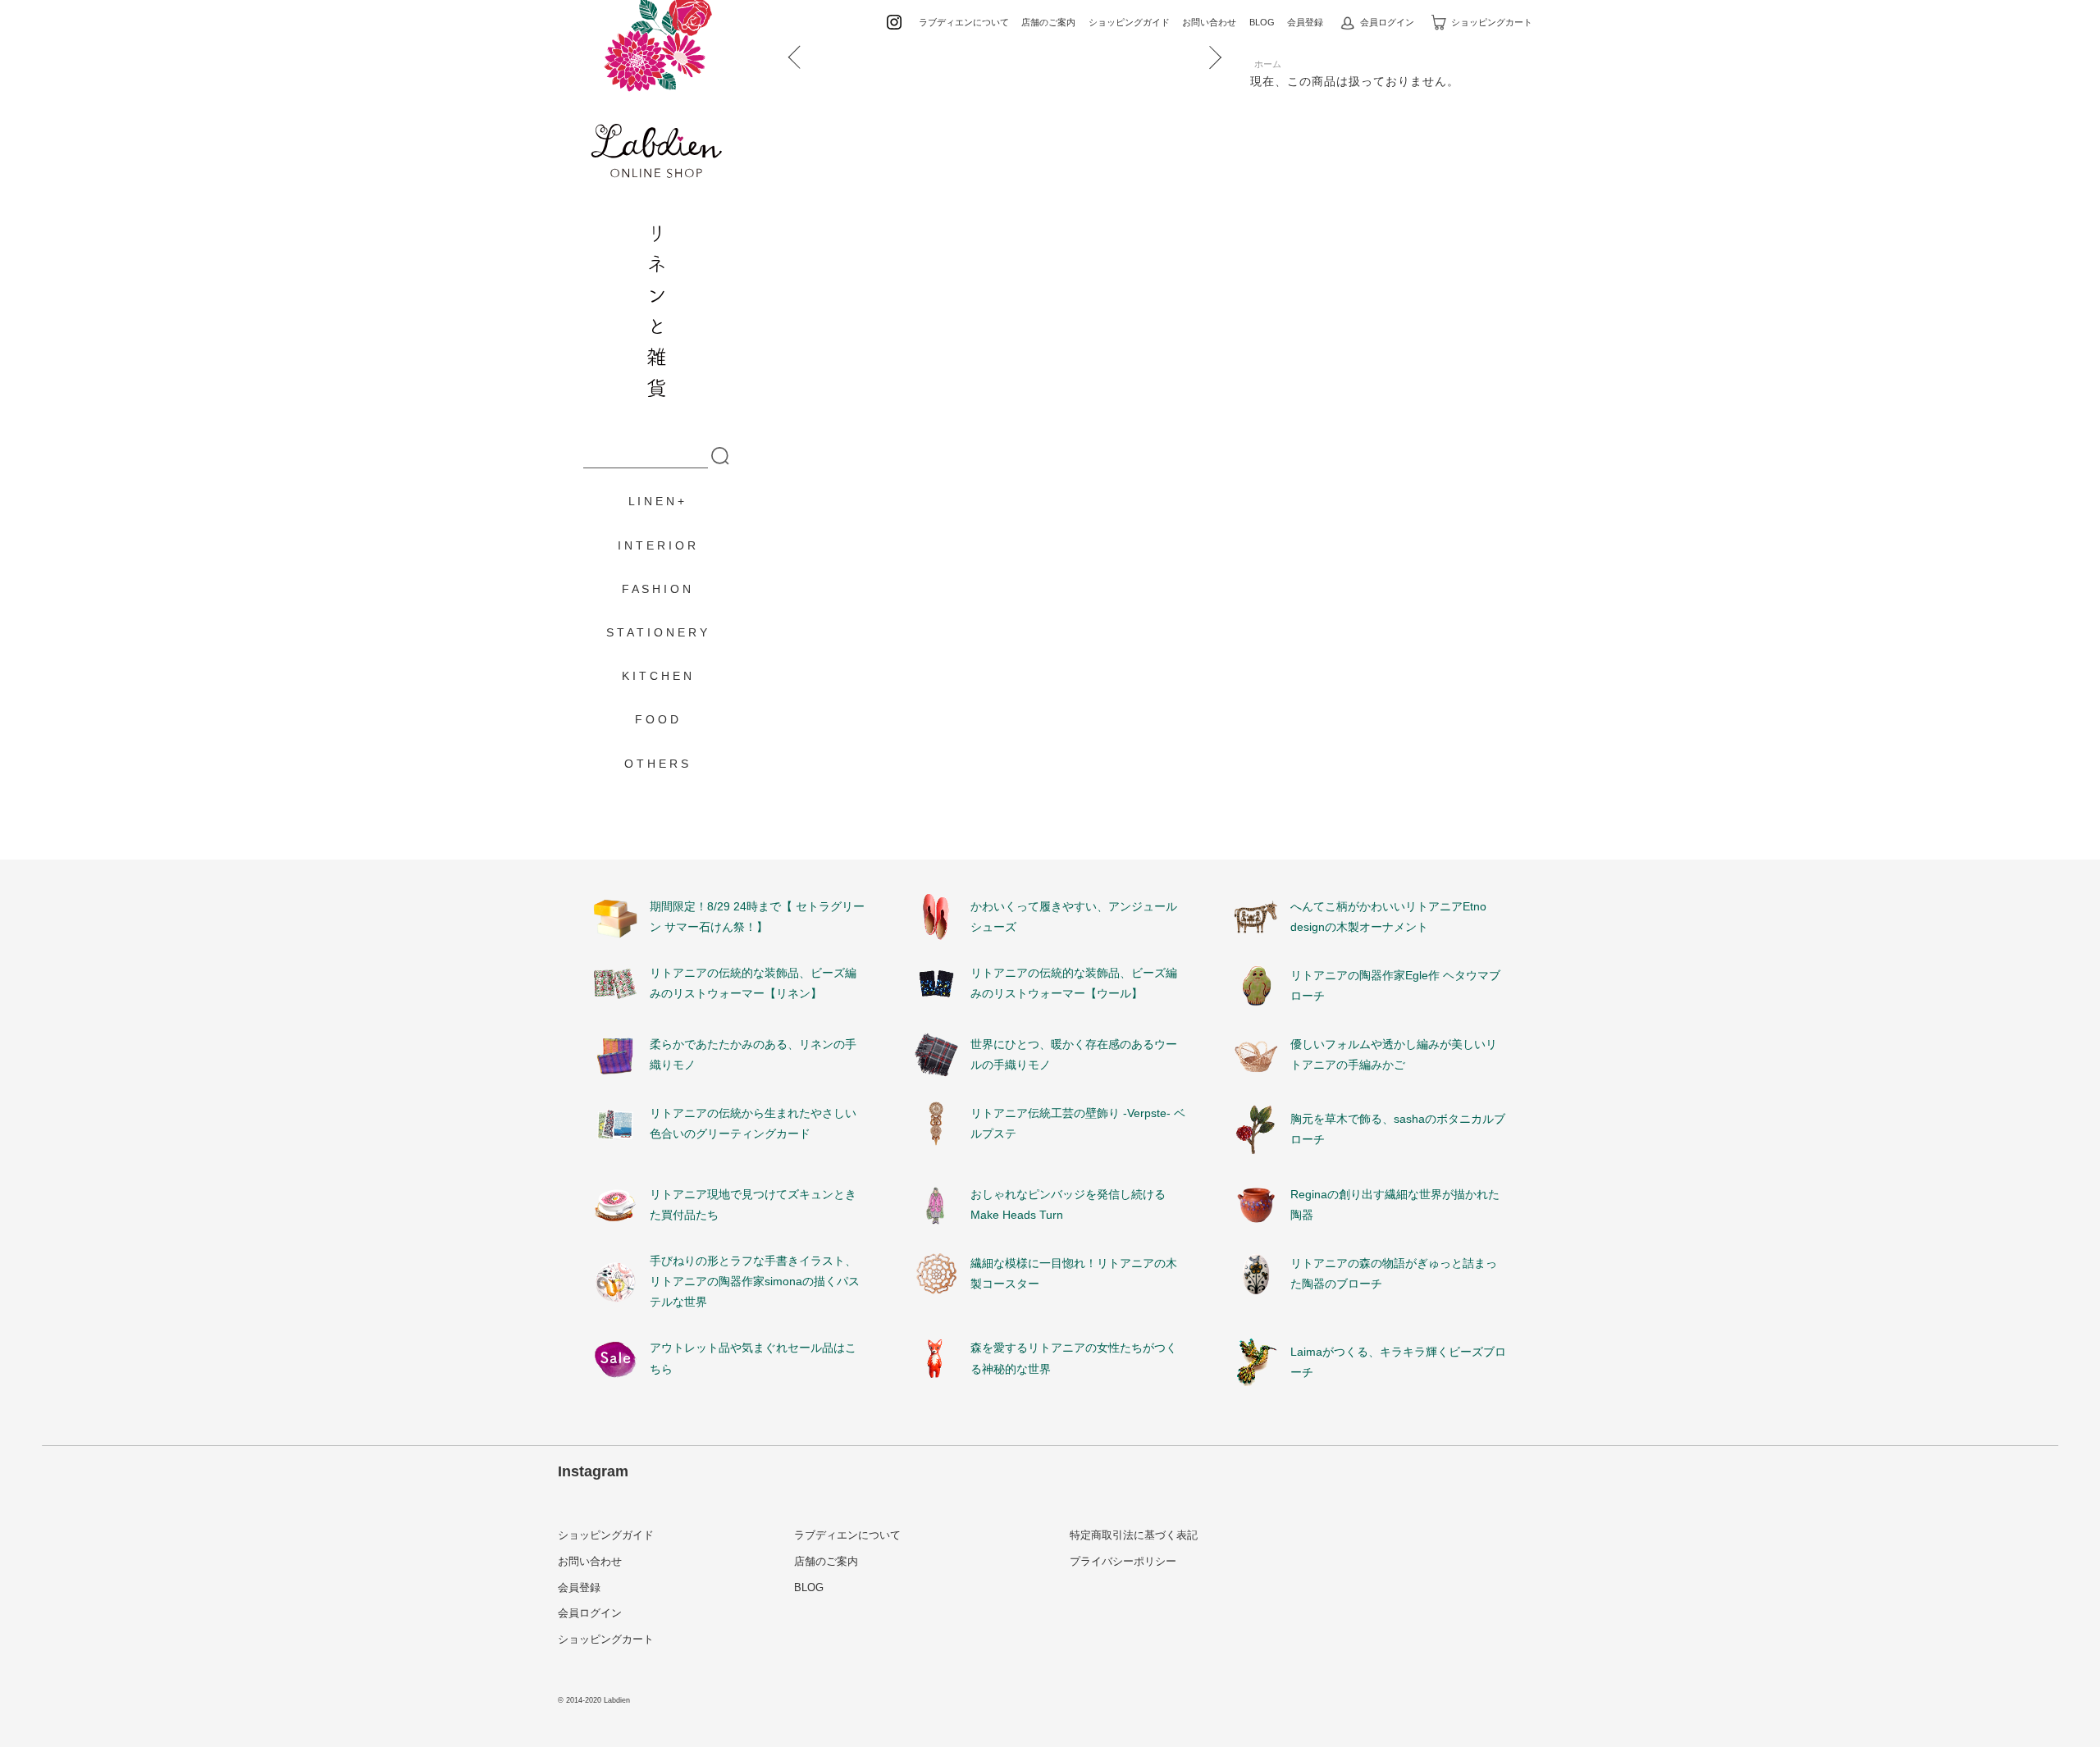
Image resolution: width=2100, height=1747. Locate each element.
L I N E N (651, 501)
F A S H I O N (656, 589)
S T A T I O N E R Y (657, 632)
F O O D (657, 719)
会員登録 (1305, 22)
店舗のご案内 (1048, 22)
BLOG (1262, 22)
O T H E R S (656, 764)
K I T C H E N (657, 676)
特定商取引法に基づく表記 (1134, 1535)
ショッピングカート (1492, 22)
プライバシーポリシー (1123, 1561)
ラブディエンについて (964, 22)
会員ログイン (1387, 22)
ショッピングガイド (1129, 22)
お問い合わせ (1209, 22)
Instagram (593, 1471)
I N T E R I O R (657, 545)
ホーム (1268, 64)
